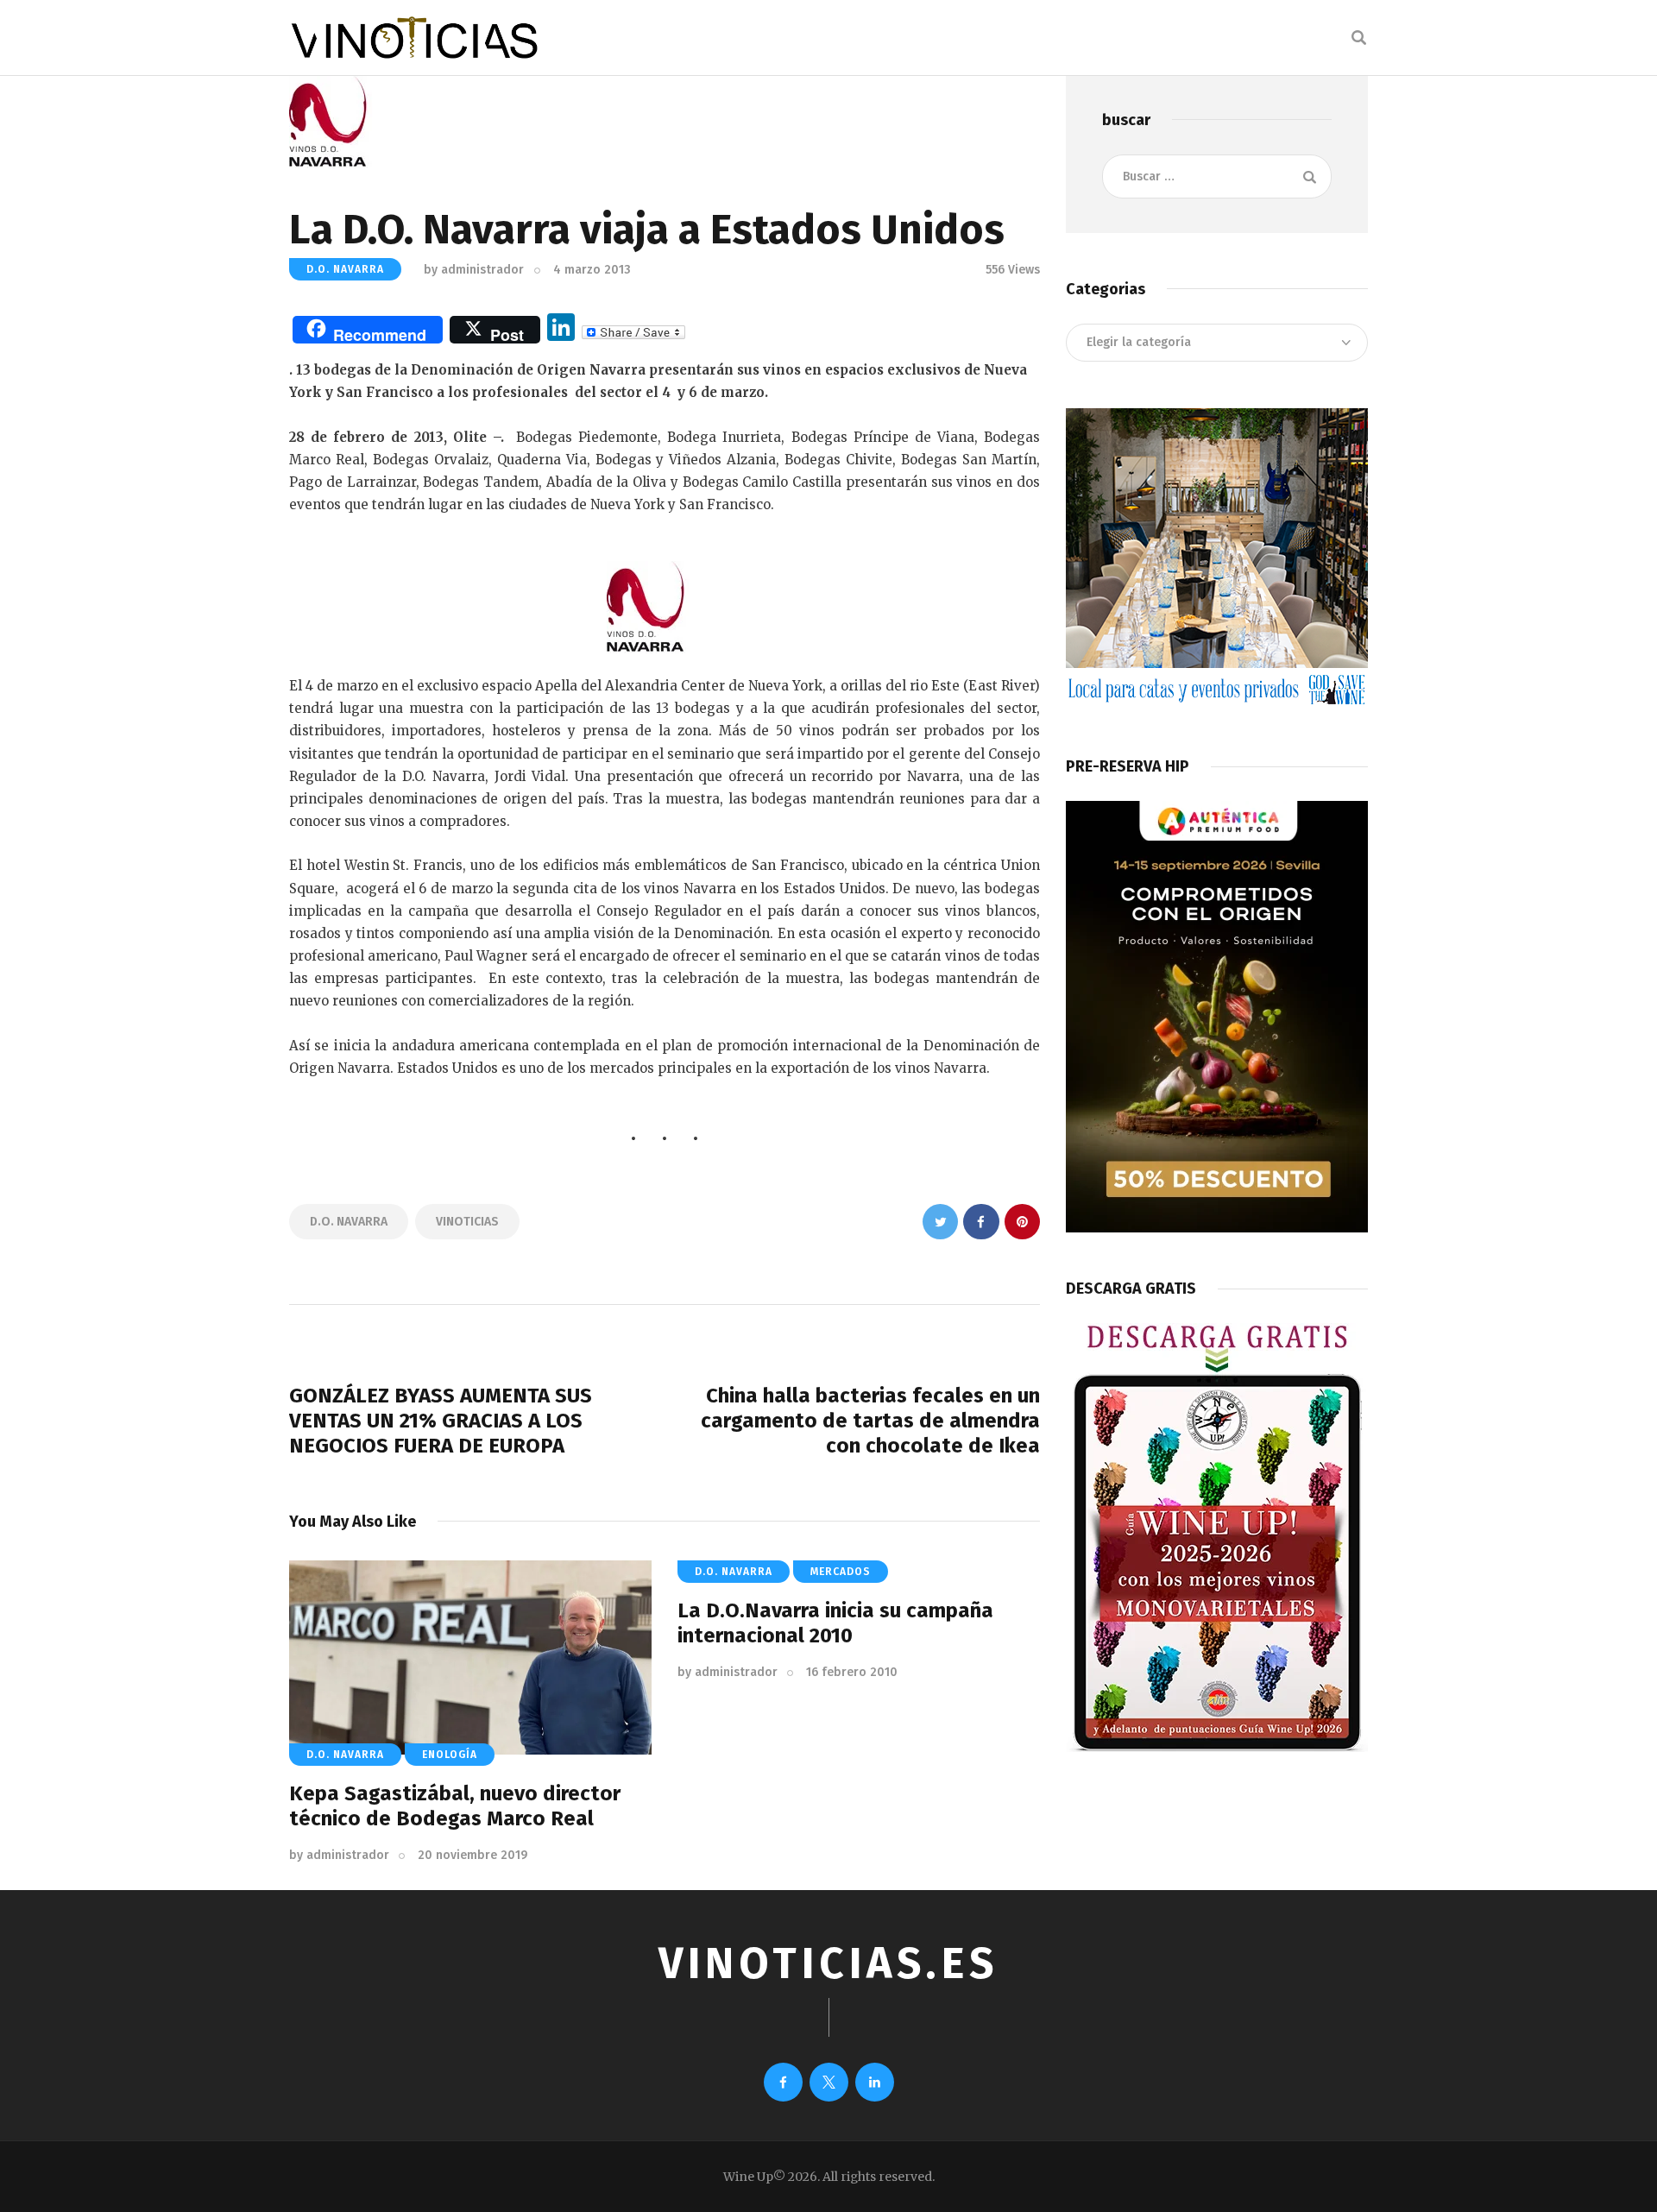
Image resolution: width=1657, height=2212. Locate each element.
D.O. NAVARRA (345, 269)
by (474, 270)
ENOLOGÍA (450, 1755)
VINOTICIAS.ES (828, 1963)
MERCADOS (841, 1572)
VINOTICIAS (467, 1222)
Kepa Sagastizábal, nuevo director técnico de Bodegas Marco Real (455, 1806)
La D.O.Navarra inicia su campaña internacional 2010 (835, 1623)
